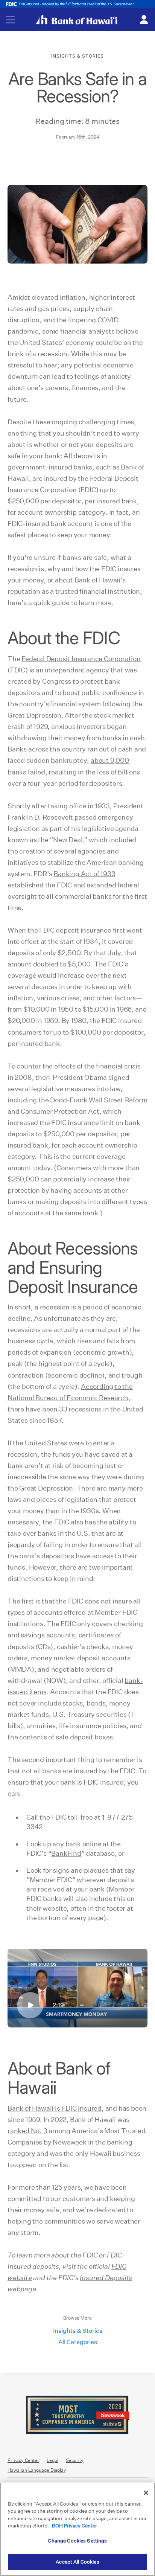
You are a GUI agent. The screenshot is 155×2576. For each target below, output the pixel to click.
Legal (52, 2460)
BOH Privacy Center (74, 2526)
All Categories (78, 2342)
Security (75, 2460)
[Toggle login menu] (144, 20)
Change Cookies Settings (77, 2541)
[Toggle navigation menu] (10, 20)
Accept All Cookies (77, 2562)
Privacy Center (23, 2460)
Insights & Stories (78, 2331)
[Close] (146, 2493)
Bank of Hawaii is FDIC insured (55, 2108)
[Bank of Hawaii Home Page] (77, 20)
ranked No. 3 (27, 2131)
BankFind (66, 1853)
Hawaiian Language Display (37, 2470)
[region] (77, 2529)
